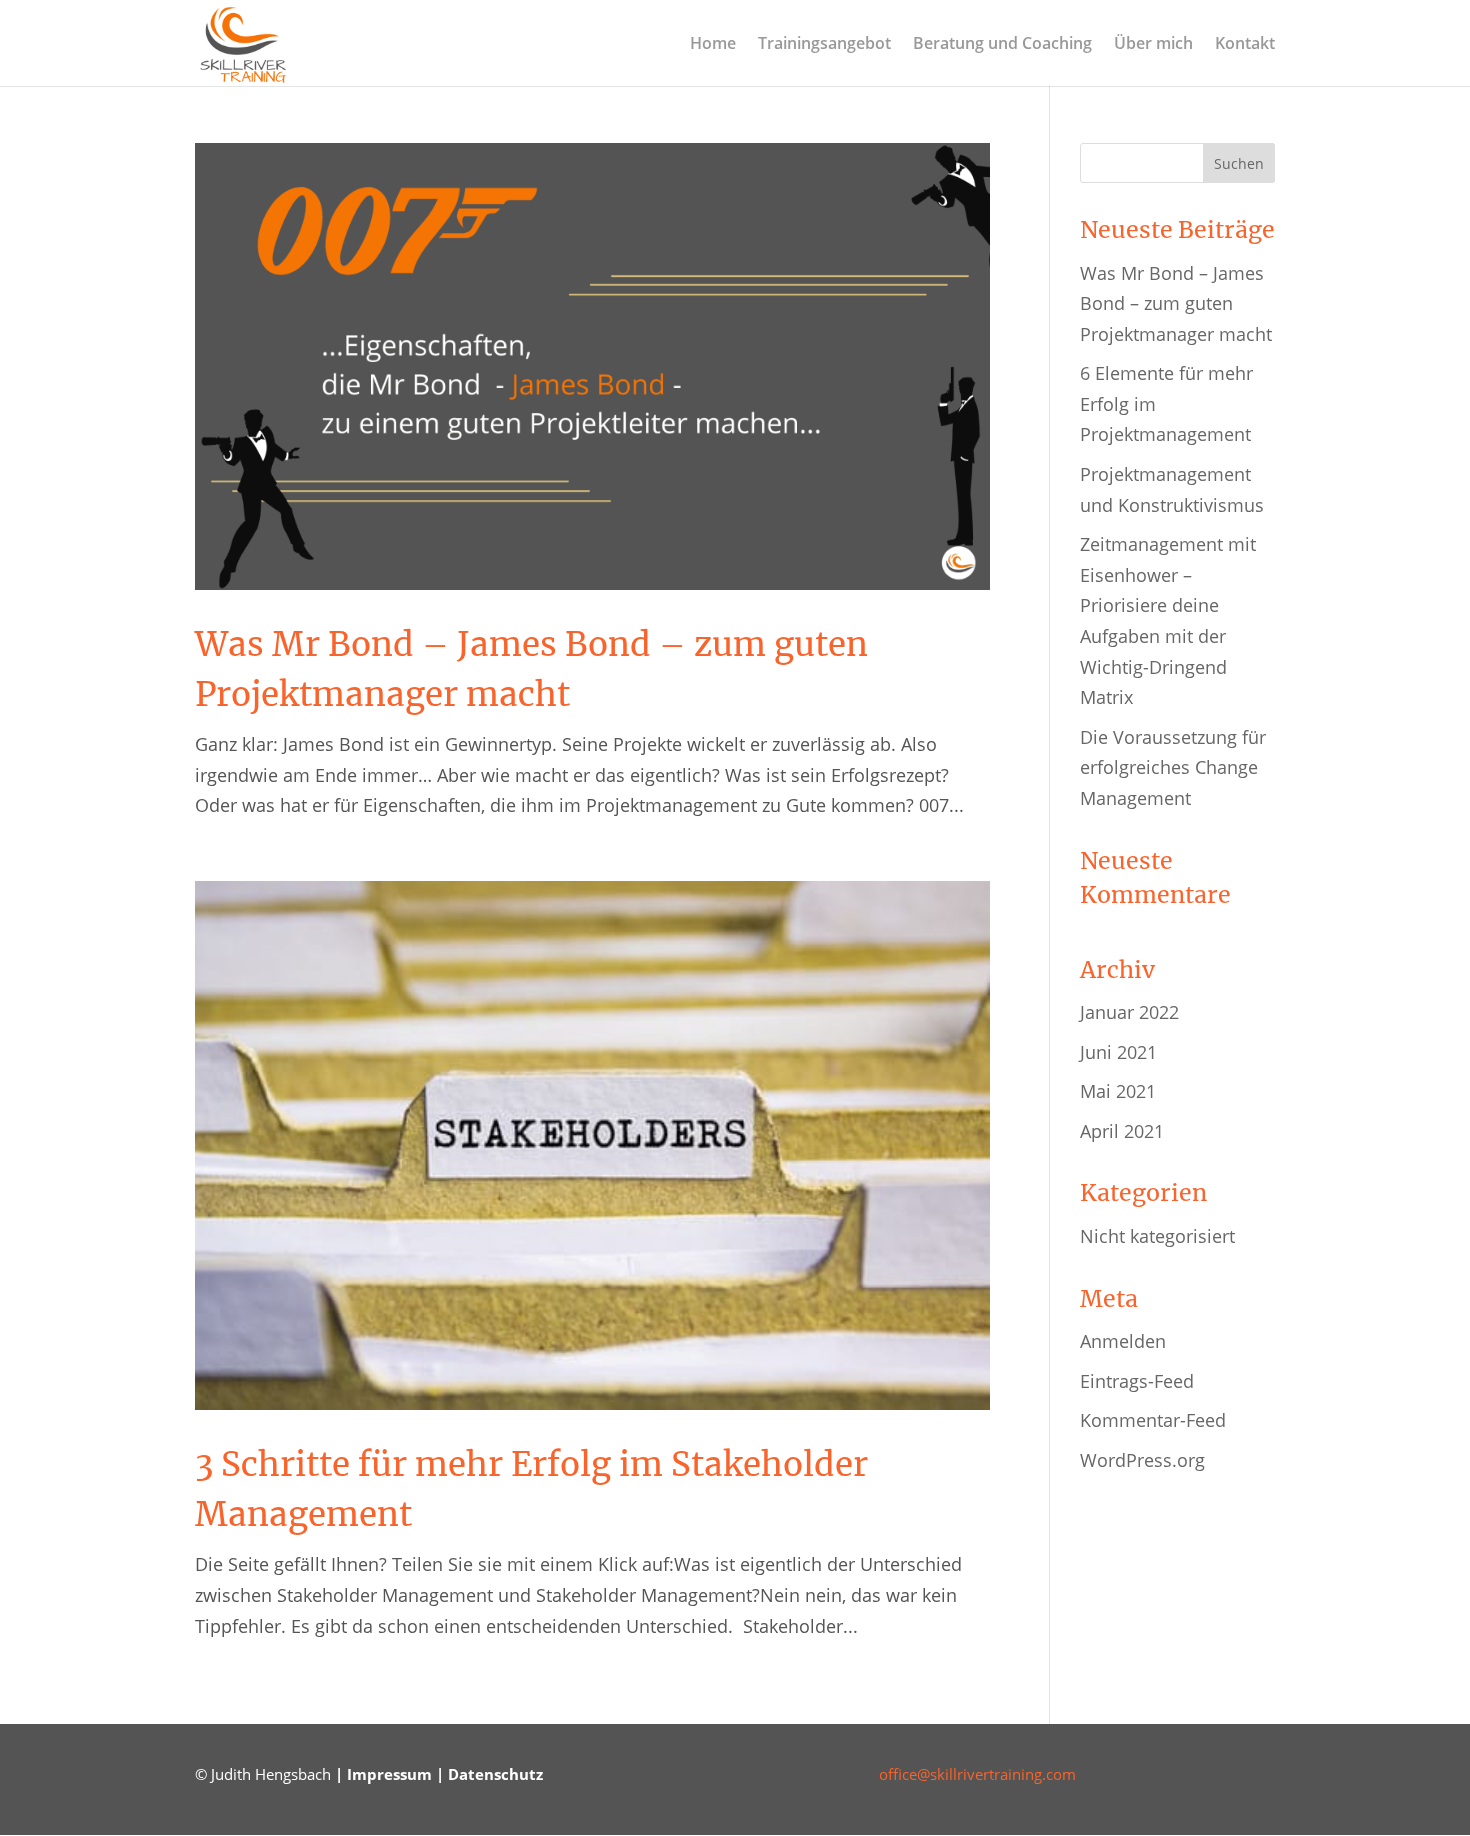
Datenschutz (495, 1774)
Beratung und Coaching (1002, 45)
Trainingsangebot (824, 45)
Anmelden (1123, 1341)
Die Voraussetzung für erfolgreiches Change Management (1173, 767)
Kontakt (1245, 45)
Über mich (1153, 45)
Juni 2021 (1118, 1052)
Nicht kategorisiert (1157, 1236)
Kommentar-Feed (1153, 1420)
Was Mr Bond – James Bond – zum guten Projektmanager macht (1176, 303)
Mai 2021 (1118, 1091)
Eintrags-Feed (1137, 1381)
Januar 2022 (1129, 1012)
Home (713, 45)
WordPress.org (1142, 1460)
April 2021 (1122, 1131)
